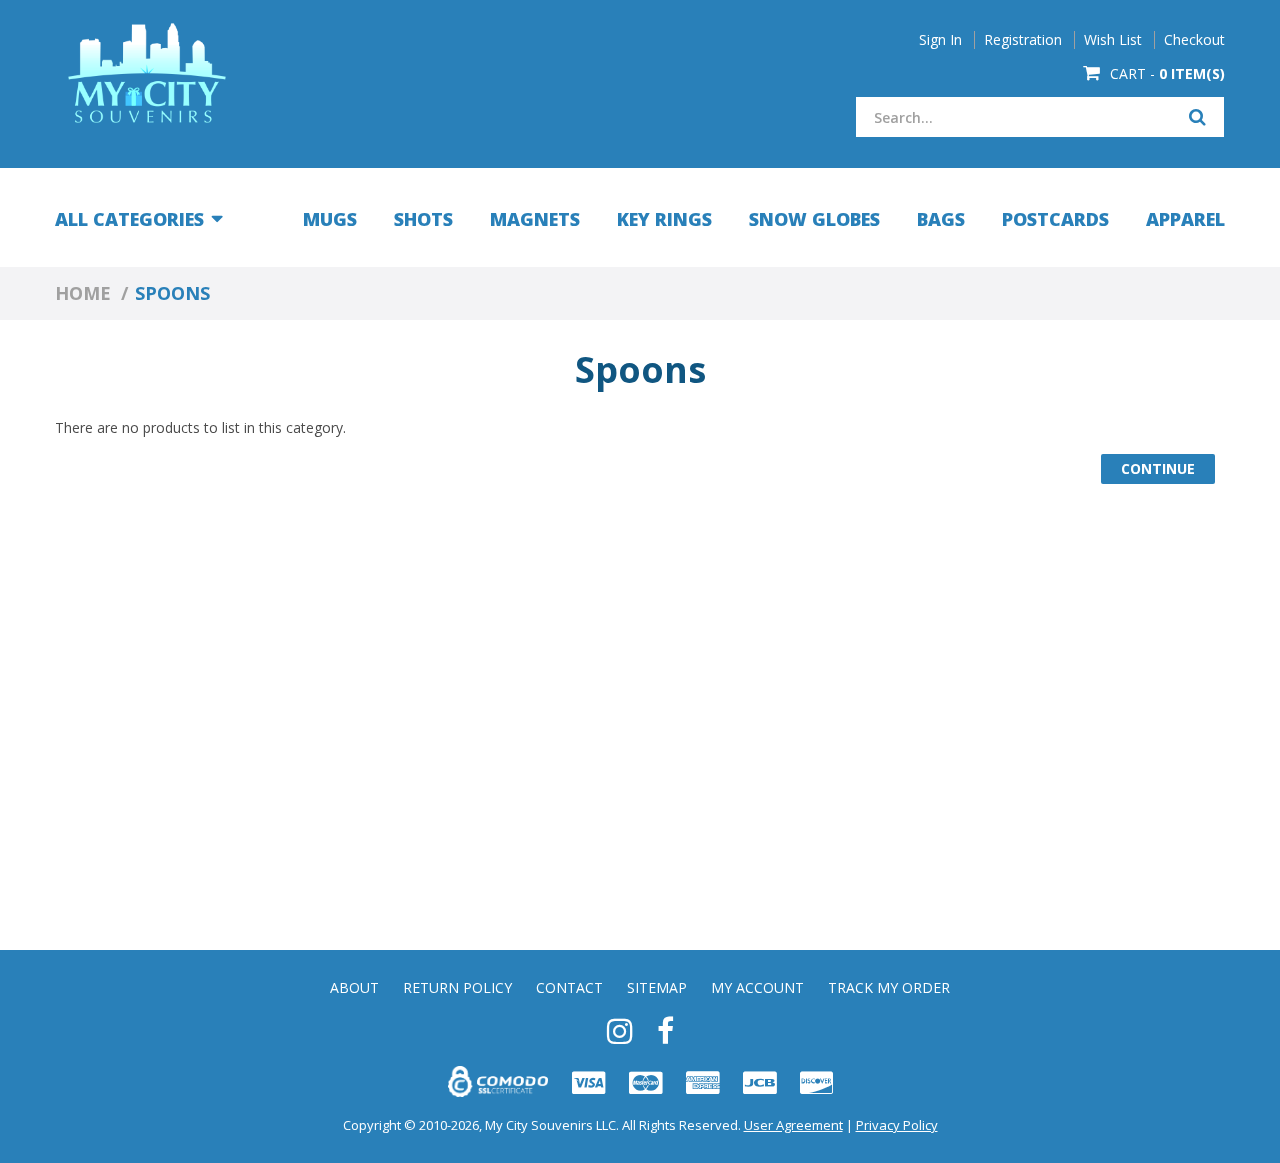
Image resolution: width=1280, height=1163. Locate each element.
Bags (941, 219)
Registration (1023, 40)
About (354, 988)
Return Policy (457, 988)
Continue (1158, 468)
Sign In (940, 40)
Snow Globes (814, 219)
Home (83, 293)
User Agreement (793, 1125)
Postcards (1055, 219)
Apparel (1185, 219)
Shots (423, 219)
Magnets (535, 219)
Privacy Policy (897, 1125)
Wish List (1113, 40)
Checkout (1194, 40)
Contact (569, 988)
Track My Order (889, 988)
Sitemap (657, 988)
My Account (757, 988)
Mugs (330, 219)
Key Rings (664, 219)
